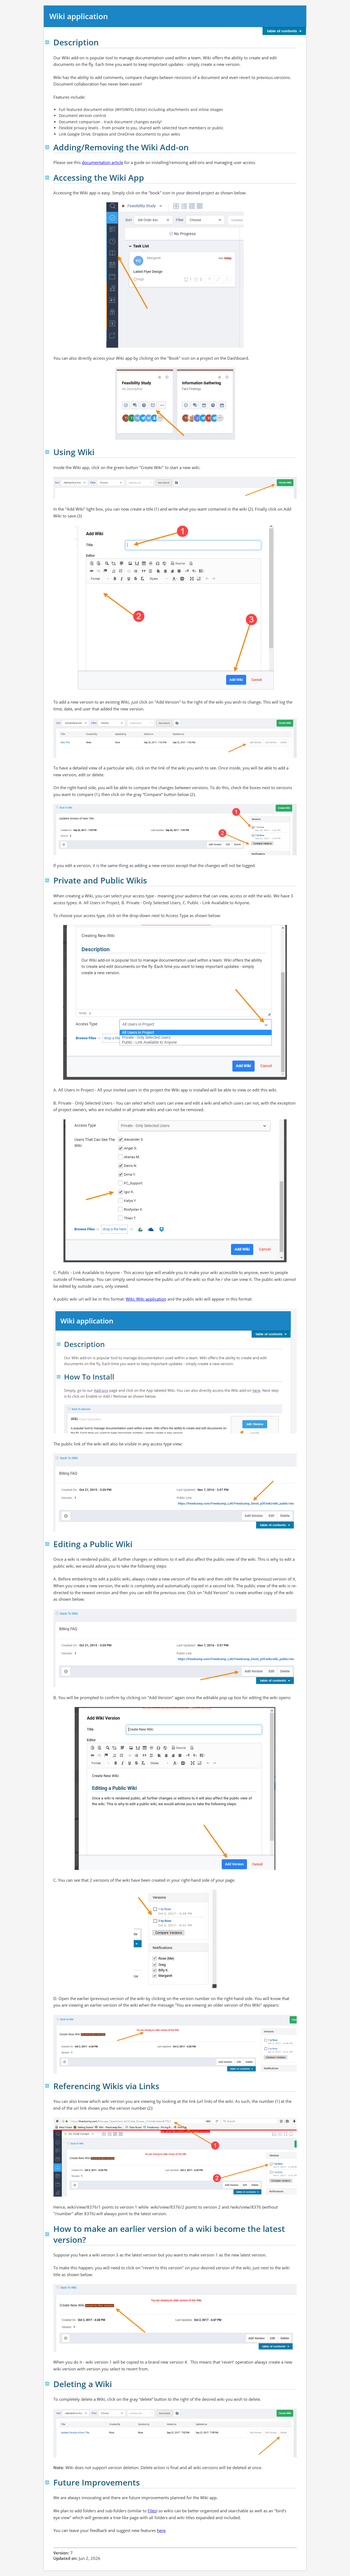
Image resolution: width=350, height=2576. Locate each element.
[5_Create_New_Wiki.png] (175, 345)
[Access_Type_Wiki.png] (175, 1077)
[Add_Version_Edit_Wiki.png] (175, 1684)
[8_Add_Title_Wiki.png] (175, 689)
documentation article (102, 162)
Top (47, 42)
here (161, 2530)
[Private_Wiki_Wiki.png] (175, 1260)
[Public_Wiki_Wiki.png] (175, 1431)
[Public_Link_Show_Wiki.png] (175, 1529)
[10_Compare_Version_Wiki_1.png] (175, 853)
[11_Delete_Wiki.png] (175, 2455)
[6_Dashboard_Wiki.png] (175, 437)
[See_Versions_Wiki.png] (175, 1985)
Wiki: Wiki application (146, 1299)
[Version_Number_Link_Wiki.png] (175, 2194)
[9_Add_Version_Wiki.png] (175, 755)
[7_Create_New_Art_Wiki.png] (175, 496)
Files (152, 2511)
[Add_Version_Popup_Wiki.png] (175, 1867)
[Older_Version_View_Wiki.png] (175, 2071)
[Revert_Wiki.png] (175, 2349)
